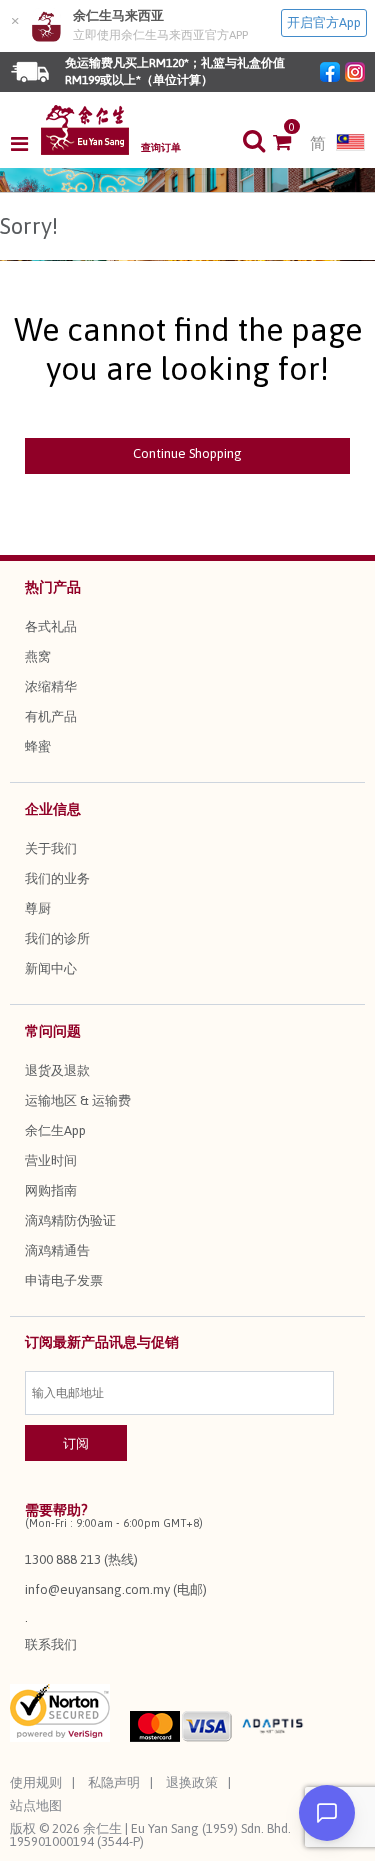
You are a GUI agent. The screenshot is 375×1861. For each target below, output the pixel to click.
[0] (291, 144)
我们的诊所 (57, 938)
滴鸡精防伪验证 (70, 1220)
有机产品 (51, 716)
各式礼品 (51, 626)
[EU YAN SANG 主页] (85, 130)
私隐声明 (114, 1782)
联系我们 (51, 1644)
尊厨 (38, 908)
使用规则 (36, 1782)
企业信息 (53, 809)
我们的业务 (57, 878)
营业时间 (51, 1160)
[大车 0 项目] (291, 144)
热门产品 (53, 587)
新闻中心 (51, 968)
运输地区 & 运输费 (78, 1100)
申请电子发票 (64, 1280)
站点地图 (36, 1805)
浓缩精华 (51, 686)
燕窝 (38, 656)
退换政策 (192, 1782)
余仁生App (55, 1130)
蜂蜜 (38, 746)
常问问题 (53, 1031)
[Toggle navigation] (25, 144)
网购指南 (51, 1190)
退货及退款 (57, 1070)
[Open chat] (327, 1813)
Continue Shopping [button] (187, 453)
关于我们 (51, 848)
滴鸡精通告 (57, 1250)
